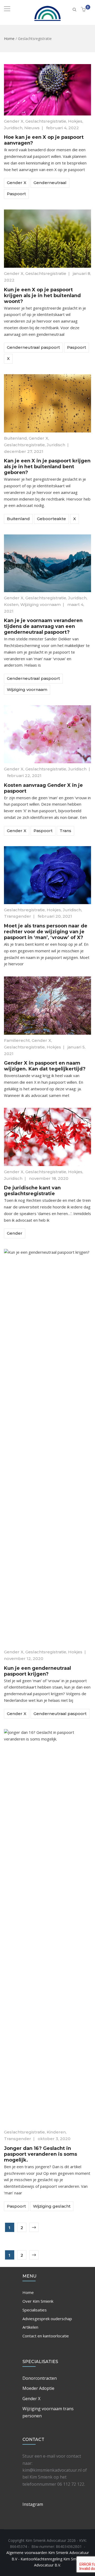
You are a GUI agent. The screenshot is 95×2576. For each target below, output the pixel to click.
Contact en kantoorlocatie (46, 2336)
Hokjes (75, 121)
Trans (65, 831)
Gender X (14, 121)
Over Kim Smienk (38, 2301)
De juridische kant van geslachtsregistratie (32, 1191)
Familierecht (17, 1040)
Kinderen (56, 2132)
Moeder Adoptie (38, 2388)
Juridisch (13, 128)
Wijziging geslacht (52, 2206)
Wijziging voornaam (41, 604)
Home (9, 39)
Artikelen (30, 2327)
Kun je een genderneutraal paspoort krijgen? (37, 1671)
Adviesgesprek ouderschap (47, 2319)
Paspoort (16, 194)
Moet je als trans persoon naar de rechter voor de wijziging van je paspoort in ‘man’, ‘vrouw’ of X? (46, 932)
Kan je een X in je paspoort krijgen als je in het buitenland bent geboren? (47, 467)
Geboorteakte (51, 519)
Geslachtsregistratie (46, 121)
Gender (15, 1233)
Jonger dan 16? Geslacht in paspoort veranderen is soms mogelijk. (41, 2154)
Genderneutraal (50, 183)
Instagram (33, 2504)
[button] (84, 10)
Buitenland (15, 438)
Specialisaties (35, 2310)
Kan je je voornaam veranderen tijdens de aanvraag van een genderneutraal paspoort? (43, 626)
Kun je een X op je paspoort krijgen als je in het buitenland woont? (42, 296)
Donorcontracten (40, 2378)
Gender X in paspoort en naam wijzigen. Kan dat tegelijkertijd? (45, 1066)
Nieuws (32, 128)
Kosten (11, 604)
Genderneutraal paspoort (33, 347)
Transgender (18, 916)
